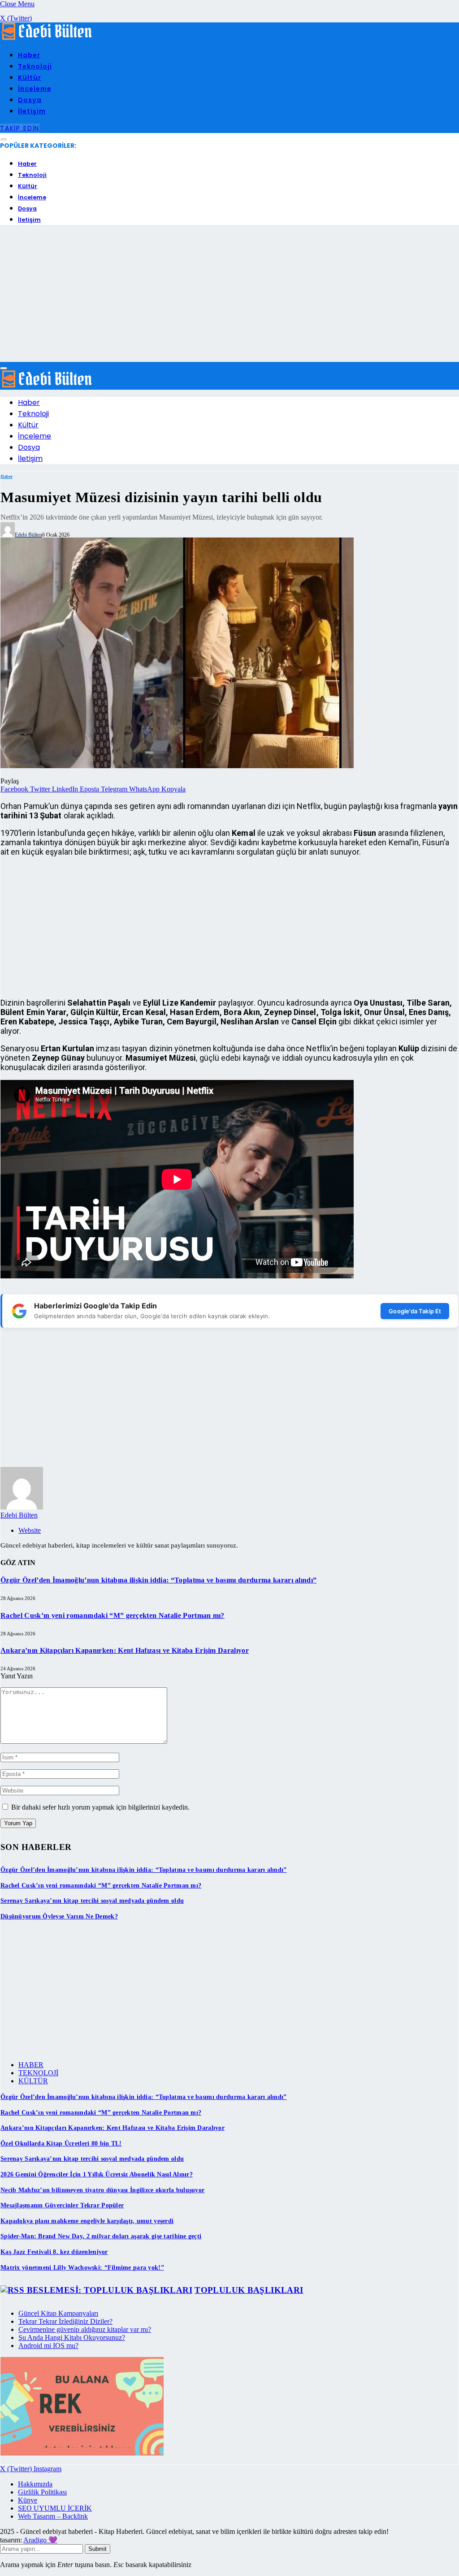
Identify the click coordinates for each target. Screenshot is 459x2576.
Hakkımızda (35, 2484)
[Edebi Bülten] (47, 38)
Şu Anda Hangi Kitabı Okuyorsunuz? (72, 2337)
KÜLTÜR (33, 2081)
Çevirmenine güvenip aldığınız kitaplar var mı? (85, 2329)
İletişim (32, 111)
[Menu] (4, 140)
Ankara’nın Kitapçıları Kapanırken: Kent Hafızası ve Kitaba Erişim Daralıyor (125, 1650)
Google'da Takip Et (415, 1311)
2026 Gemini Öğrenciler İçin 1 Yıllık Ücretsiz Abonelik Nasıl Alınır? (97, 2174)
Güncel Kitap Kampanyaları (58, 2313)
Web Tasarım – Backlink (53, 2516)
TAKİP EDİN (20, 128)
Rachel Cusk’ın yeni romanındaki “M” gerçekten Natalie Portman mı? (113, 1615)
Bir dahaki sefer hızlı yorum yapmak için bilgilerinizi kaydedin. (100, 1807)
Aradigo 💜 (40, 2540)
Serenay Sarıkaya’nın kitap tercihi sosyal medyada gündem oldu (92, 1901)
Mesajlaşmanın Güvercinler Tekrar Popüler (62, 2205)
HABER (31, 2065)
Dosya (30, 100)
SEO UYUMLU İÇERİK (55, 2508)
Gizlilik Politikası (42, 2492)
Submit (97, 2549)
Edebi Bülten (28, 535)
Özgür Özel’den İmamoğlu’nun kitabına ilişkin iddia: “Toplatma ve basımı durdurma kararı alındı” (158, 1580)
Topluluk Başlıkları (249, 2290)
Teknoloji (35, 66)
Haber (29, 55)
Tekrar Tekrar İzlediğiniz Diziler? (65, 2321)
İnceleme (35, 89)
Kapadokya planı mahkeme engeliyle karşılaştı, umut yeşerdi (87, 2221)
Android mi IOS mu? (48, 2346)
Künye (28, 2500)
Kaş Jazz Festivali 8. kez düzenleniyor (54, 2252)
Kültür (30, 77)
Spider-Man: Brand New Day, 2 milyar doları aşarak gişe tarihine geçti (101, 2236)
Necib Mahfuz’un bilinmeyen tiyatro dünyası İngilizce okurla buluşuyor (102, 2190)
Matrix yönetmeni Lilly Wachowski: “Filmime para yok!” (82, 2268)
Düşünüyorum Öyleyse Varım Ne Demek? (59, 1916)
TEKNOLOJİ (38, 2073)
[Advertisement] (229, 295)
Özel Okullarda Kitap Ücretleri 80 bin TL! (61, 2144)
